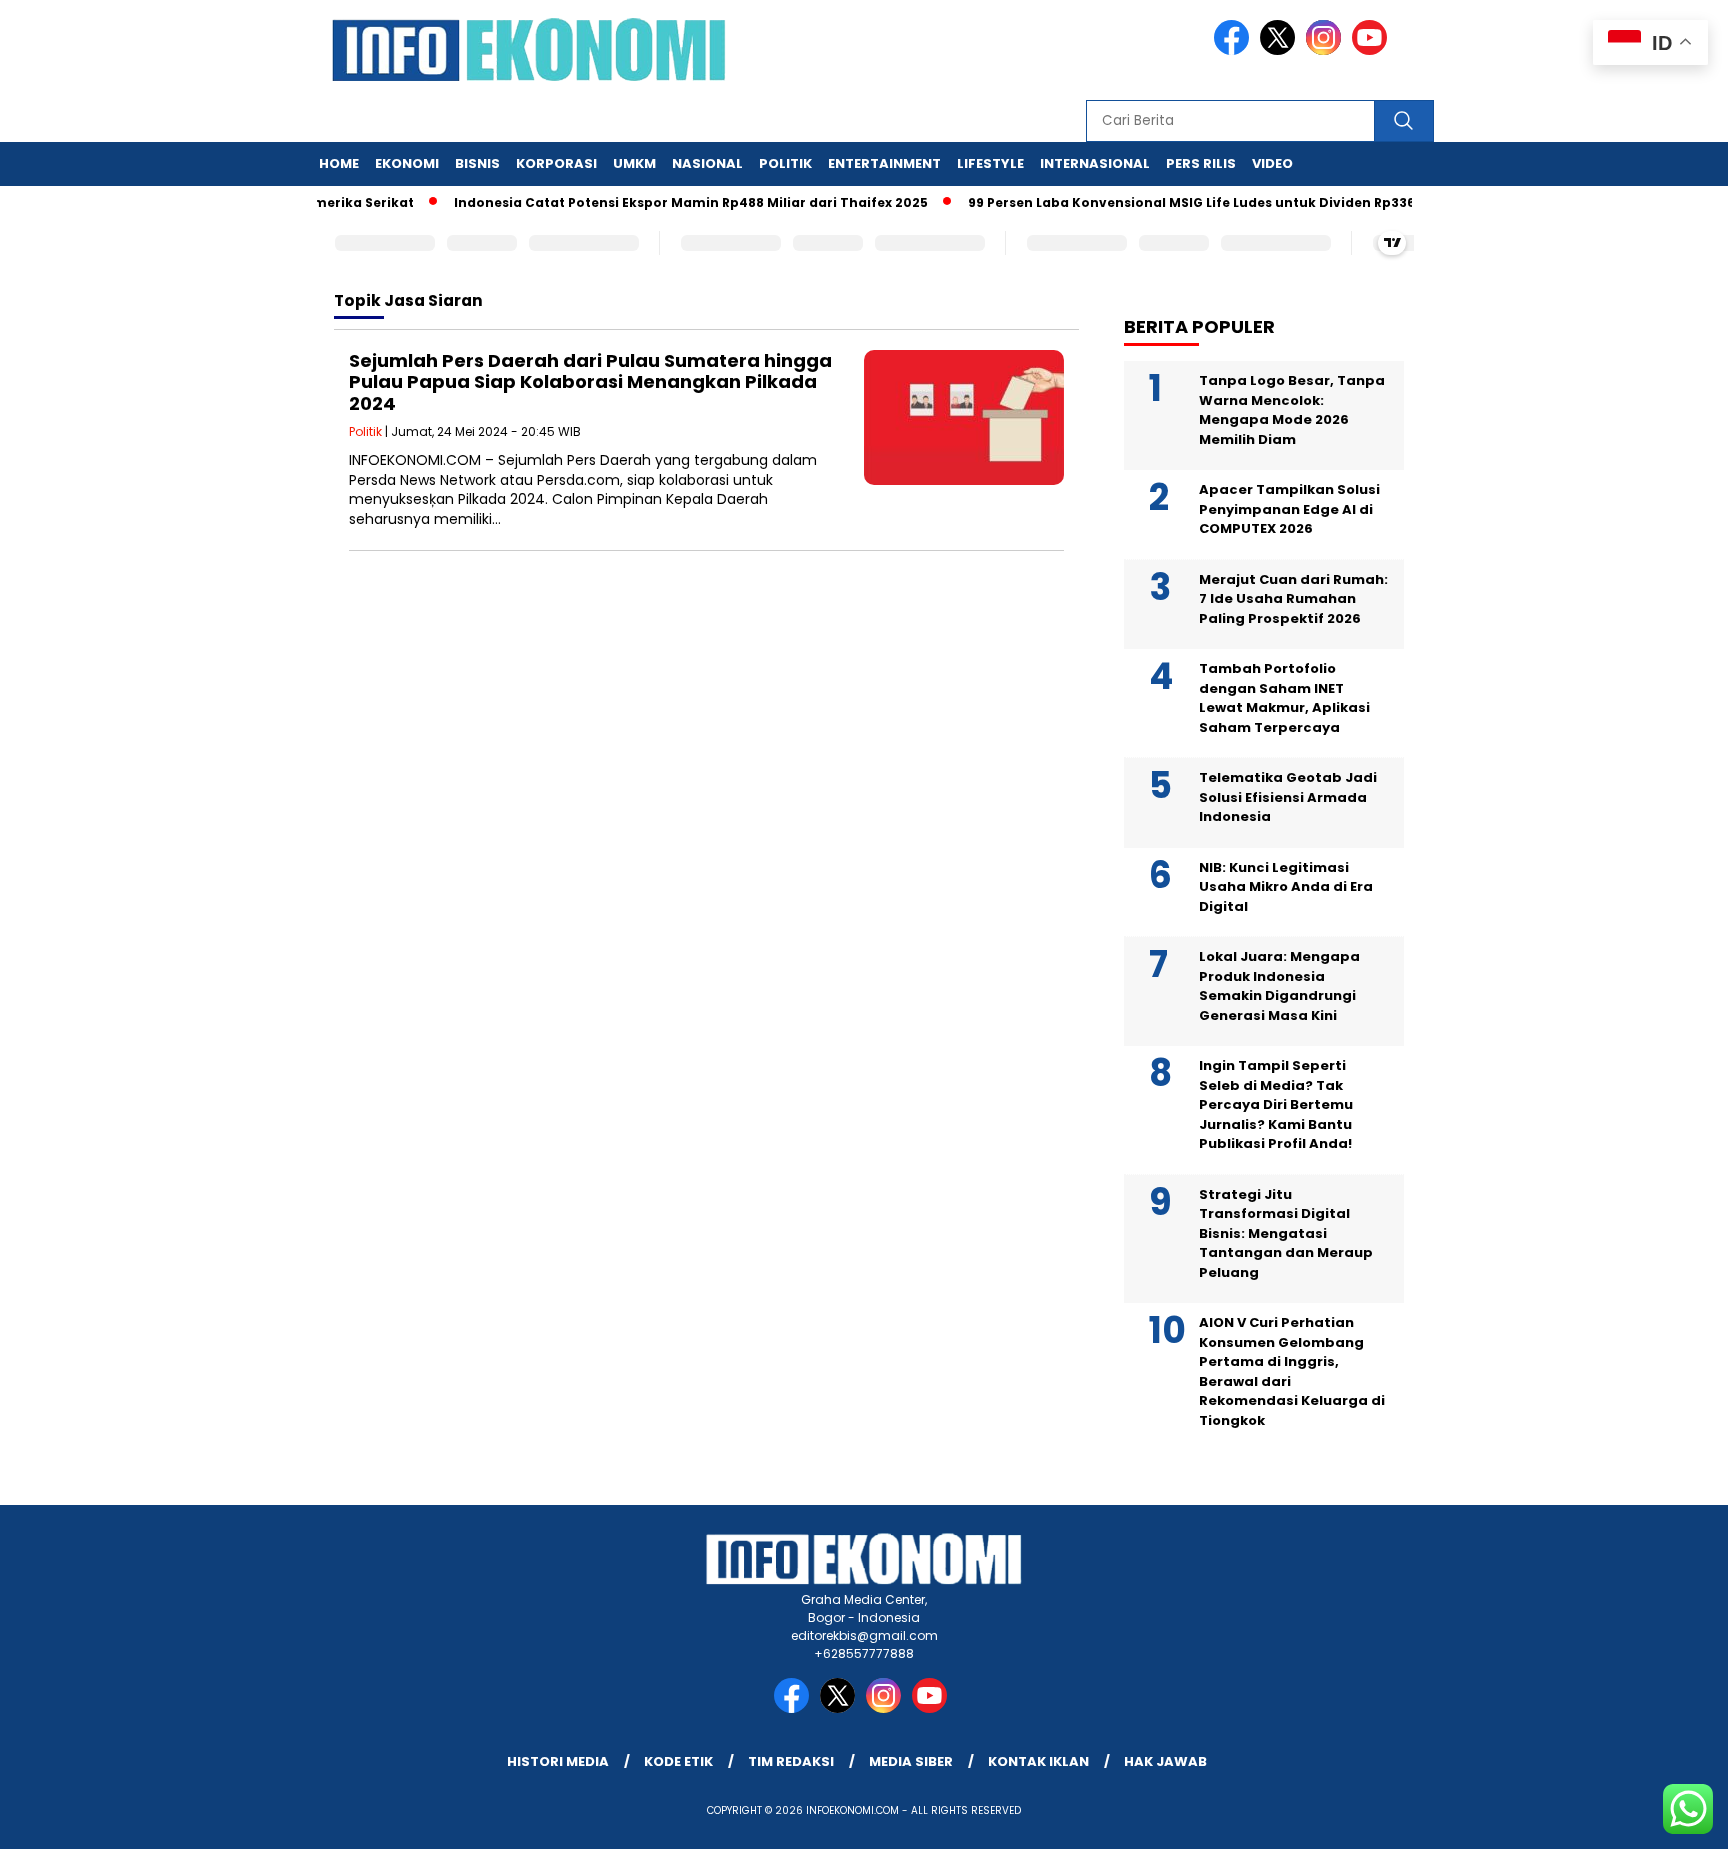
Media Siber (911, 1761)
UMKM (634, 163)
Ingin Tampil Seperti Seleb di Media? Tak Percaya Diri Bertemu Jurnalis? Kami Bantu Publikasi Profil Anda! (1276, 1104)
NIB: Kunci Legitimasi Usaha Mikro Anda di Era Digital (1286, 887)
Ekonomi (407, 163)
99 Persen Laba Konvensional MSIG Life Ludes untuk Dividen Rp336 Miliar (1185, 202)
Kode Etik (678, 1761)
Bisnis (477, 163)
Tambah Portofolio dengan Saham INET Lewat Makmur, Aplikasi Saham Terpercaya (1284, 698)
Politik (785, 163)
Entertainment (884, 163)
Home (339, 163)
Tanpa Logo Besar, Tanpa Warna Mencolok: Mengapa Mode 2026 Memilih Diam (1292, 410)
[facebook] (1235, 50)
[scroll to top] (1659, 1818)
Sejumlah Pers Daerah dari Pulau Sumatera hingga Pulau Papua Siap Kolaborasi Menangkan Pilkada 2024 (590, 382)
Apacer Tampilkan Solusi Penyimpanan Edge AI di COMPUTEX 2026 (1289, 509)
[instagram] (1327, 50)
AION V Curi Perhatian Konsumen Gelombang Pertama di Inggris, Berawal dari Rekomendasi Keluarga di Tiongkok (1292, 1371)
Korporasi (556, 163)
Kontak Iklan (1038, 1761)
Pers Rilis (1201, 163)
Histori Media (558, 1761)
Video (1272, 163)
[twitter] (1281, 50)
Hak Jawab (1165, 1761)
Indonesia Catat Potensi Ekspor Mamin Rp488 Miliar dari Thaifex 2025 (664, 202)
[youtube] (1373, 50)
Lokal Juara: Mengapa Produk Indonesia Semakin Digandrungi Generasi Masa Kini (1279, 986)
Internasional (1095, 163)
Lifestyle (990, 163)
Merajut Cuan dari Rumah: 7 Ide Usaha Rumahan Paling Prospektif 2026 (1293, 599)
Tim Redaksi (791, 1761)
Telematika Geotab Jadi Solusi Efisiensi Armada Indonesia (1288, 797)
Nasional (707, 163)
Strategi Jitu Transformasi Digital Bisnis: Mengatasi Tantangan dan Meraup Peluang (1286, 1233)
